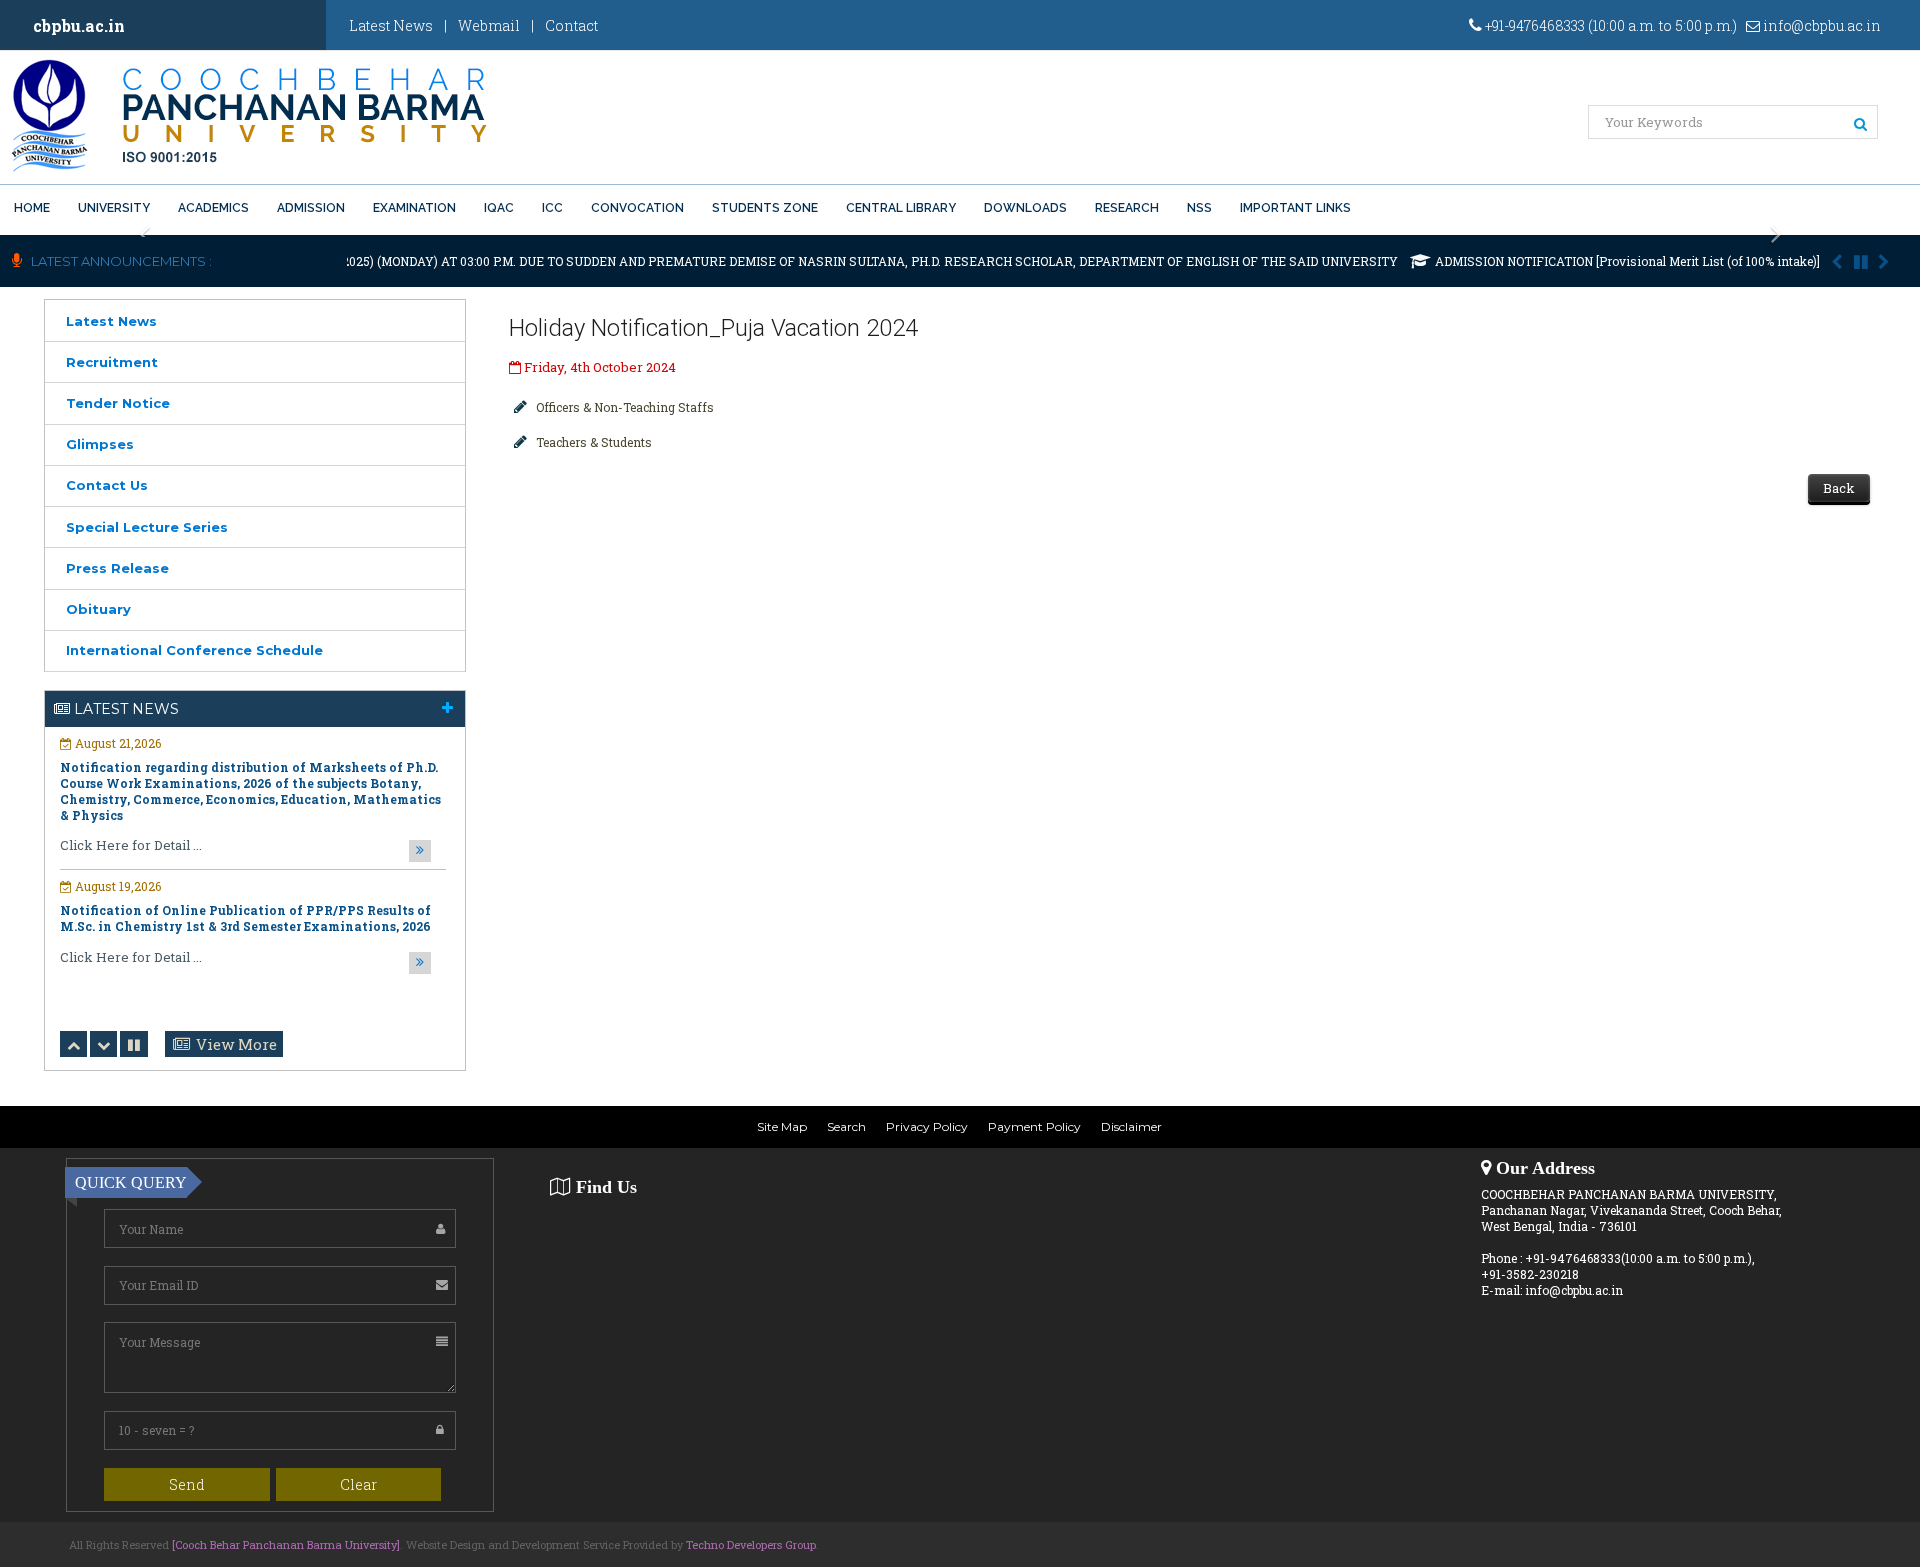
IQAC (499, 208)
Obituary (98, 609)
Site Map (782, 1126)
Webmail (489, 25)
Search (846, 1126)
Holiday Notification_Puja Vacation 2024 (713, 328)
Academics (213, 208)
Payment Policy (1034, 1126)
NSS (1199, 208)
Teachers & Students (594, 442)
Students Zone (765, 208)
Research (1127, 208)
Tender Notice (118, 403)
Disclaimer (1131, 1126)
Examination (414, 208)
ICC (552, 208)
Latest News (391, 25)
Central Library (901, 208)
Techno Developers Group (751, 1544)
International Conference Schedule (194, 650)
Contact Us (107, 485)
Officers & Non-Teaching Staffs (625, 407)
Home (32, 208)
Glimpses (100, 444)
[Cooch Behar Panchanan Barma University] (286, 1544)
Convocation (637, 208)
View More (236, 1044)
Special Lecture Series (147, 527)
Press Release (117, 568)
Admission (311, 208)
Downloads (1025, 208)
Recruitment (112, 362)
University (114, 208)
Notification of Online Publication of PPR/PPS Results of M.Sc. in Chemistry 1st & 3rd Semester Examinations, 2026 (245, 918)
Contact (571, 25)
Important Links (1295, 208)
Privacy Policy (927, 1126)
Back (1839, 488)
